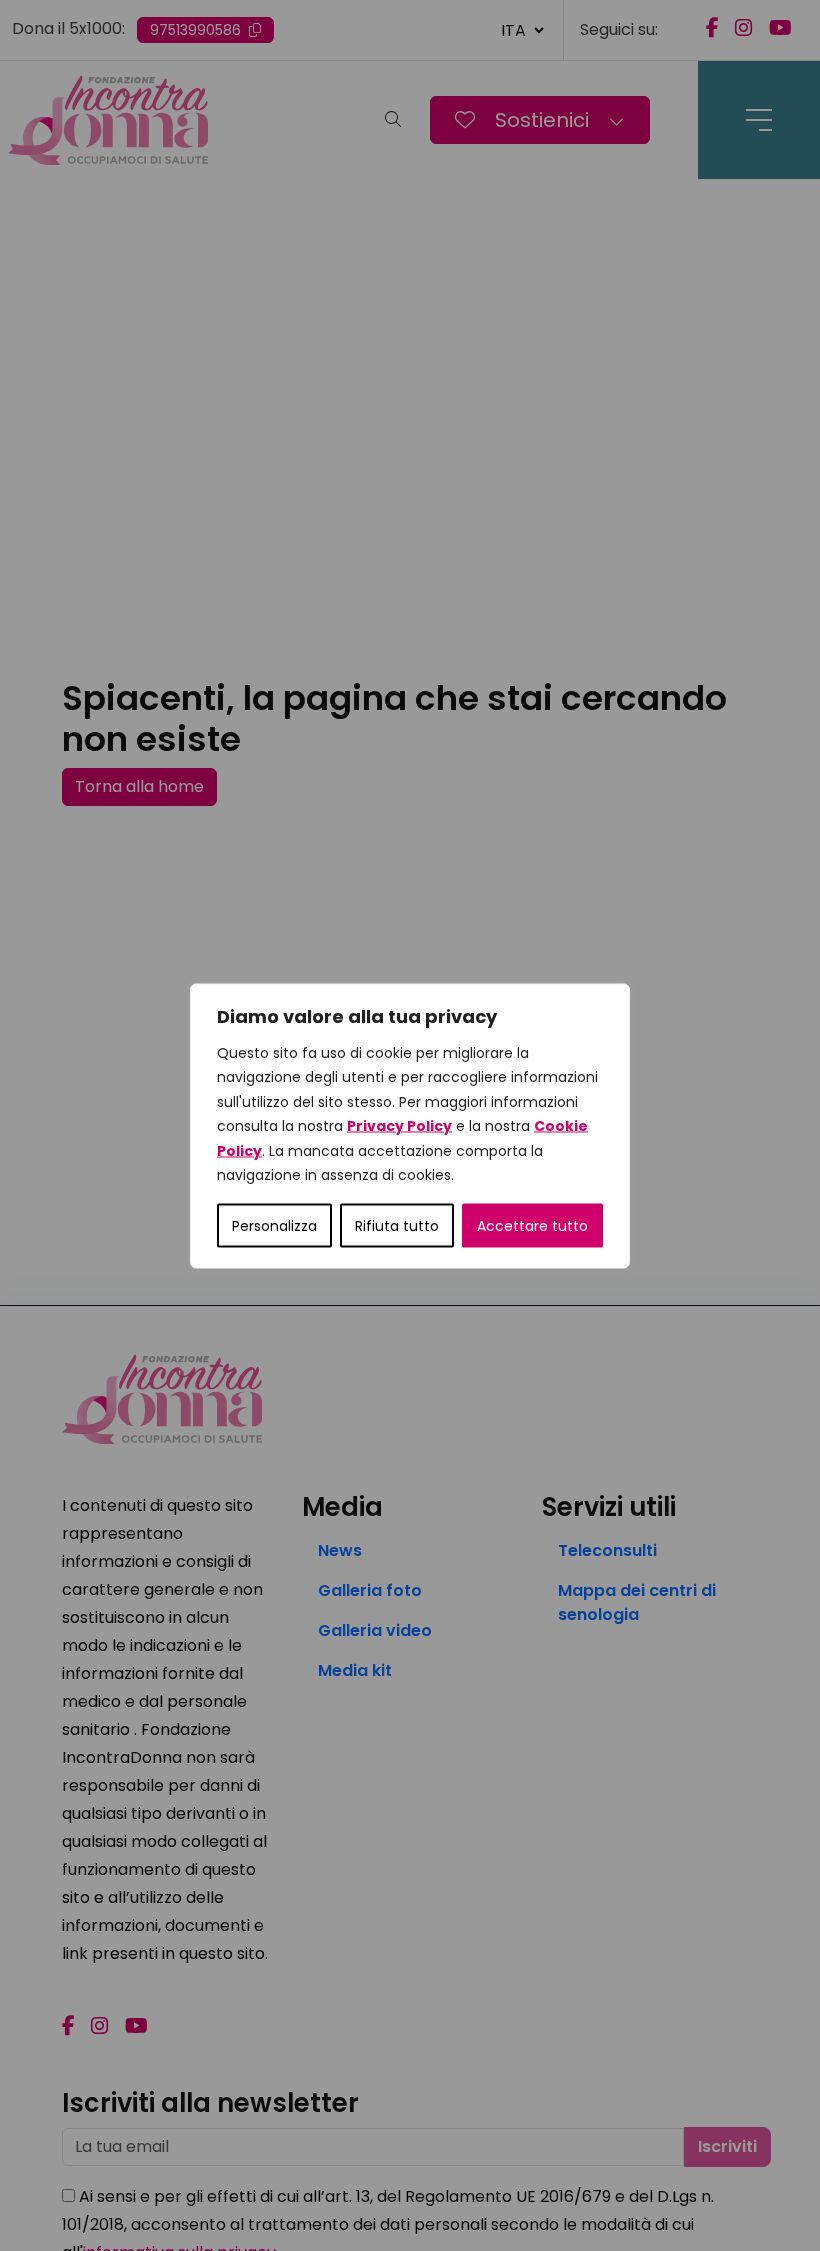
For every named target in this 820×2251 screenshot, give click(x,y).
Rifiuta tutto (397, 1225)
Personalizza (274, 1225)
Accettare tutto (532, 1225)
